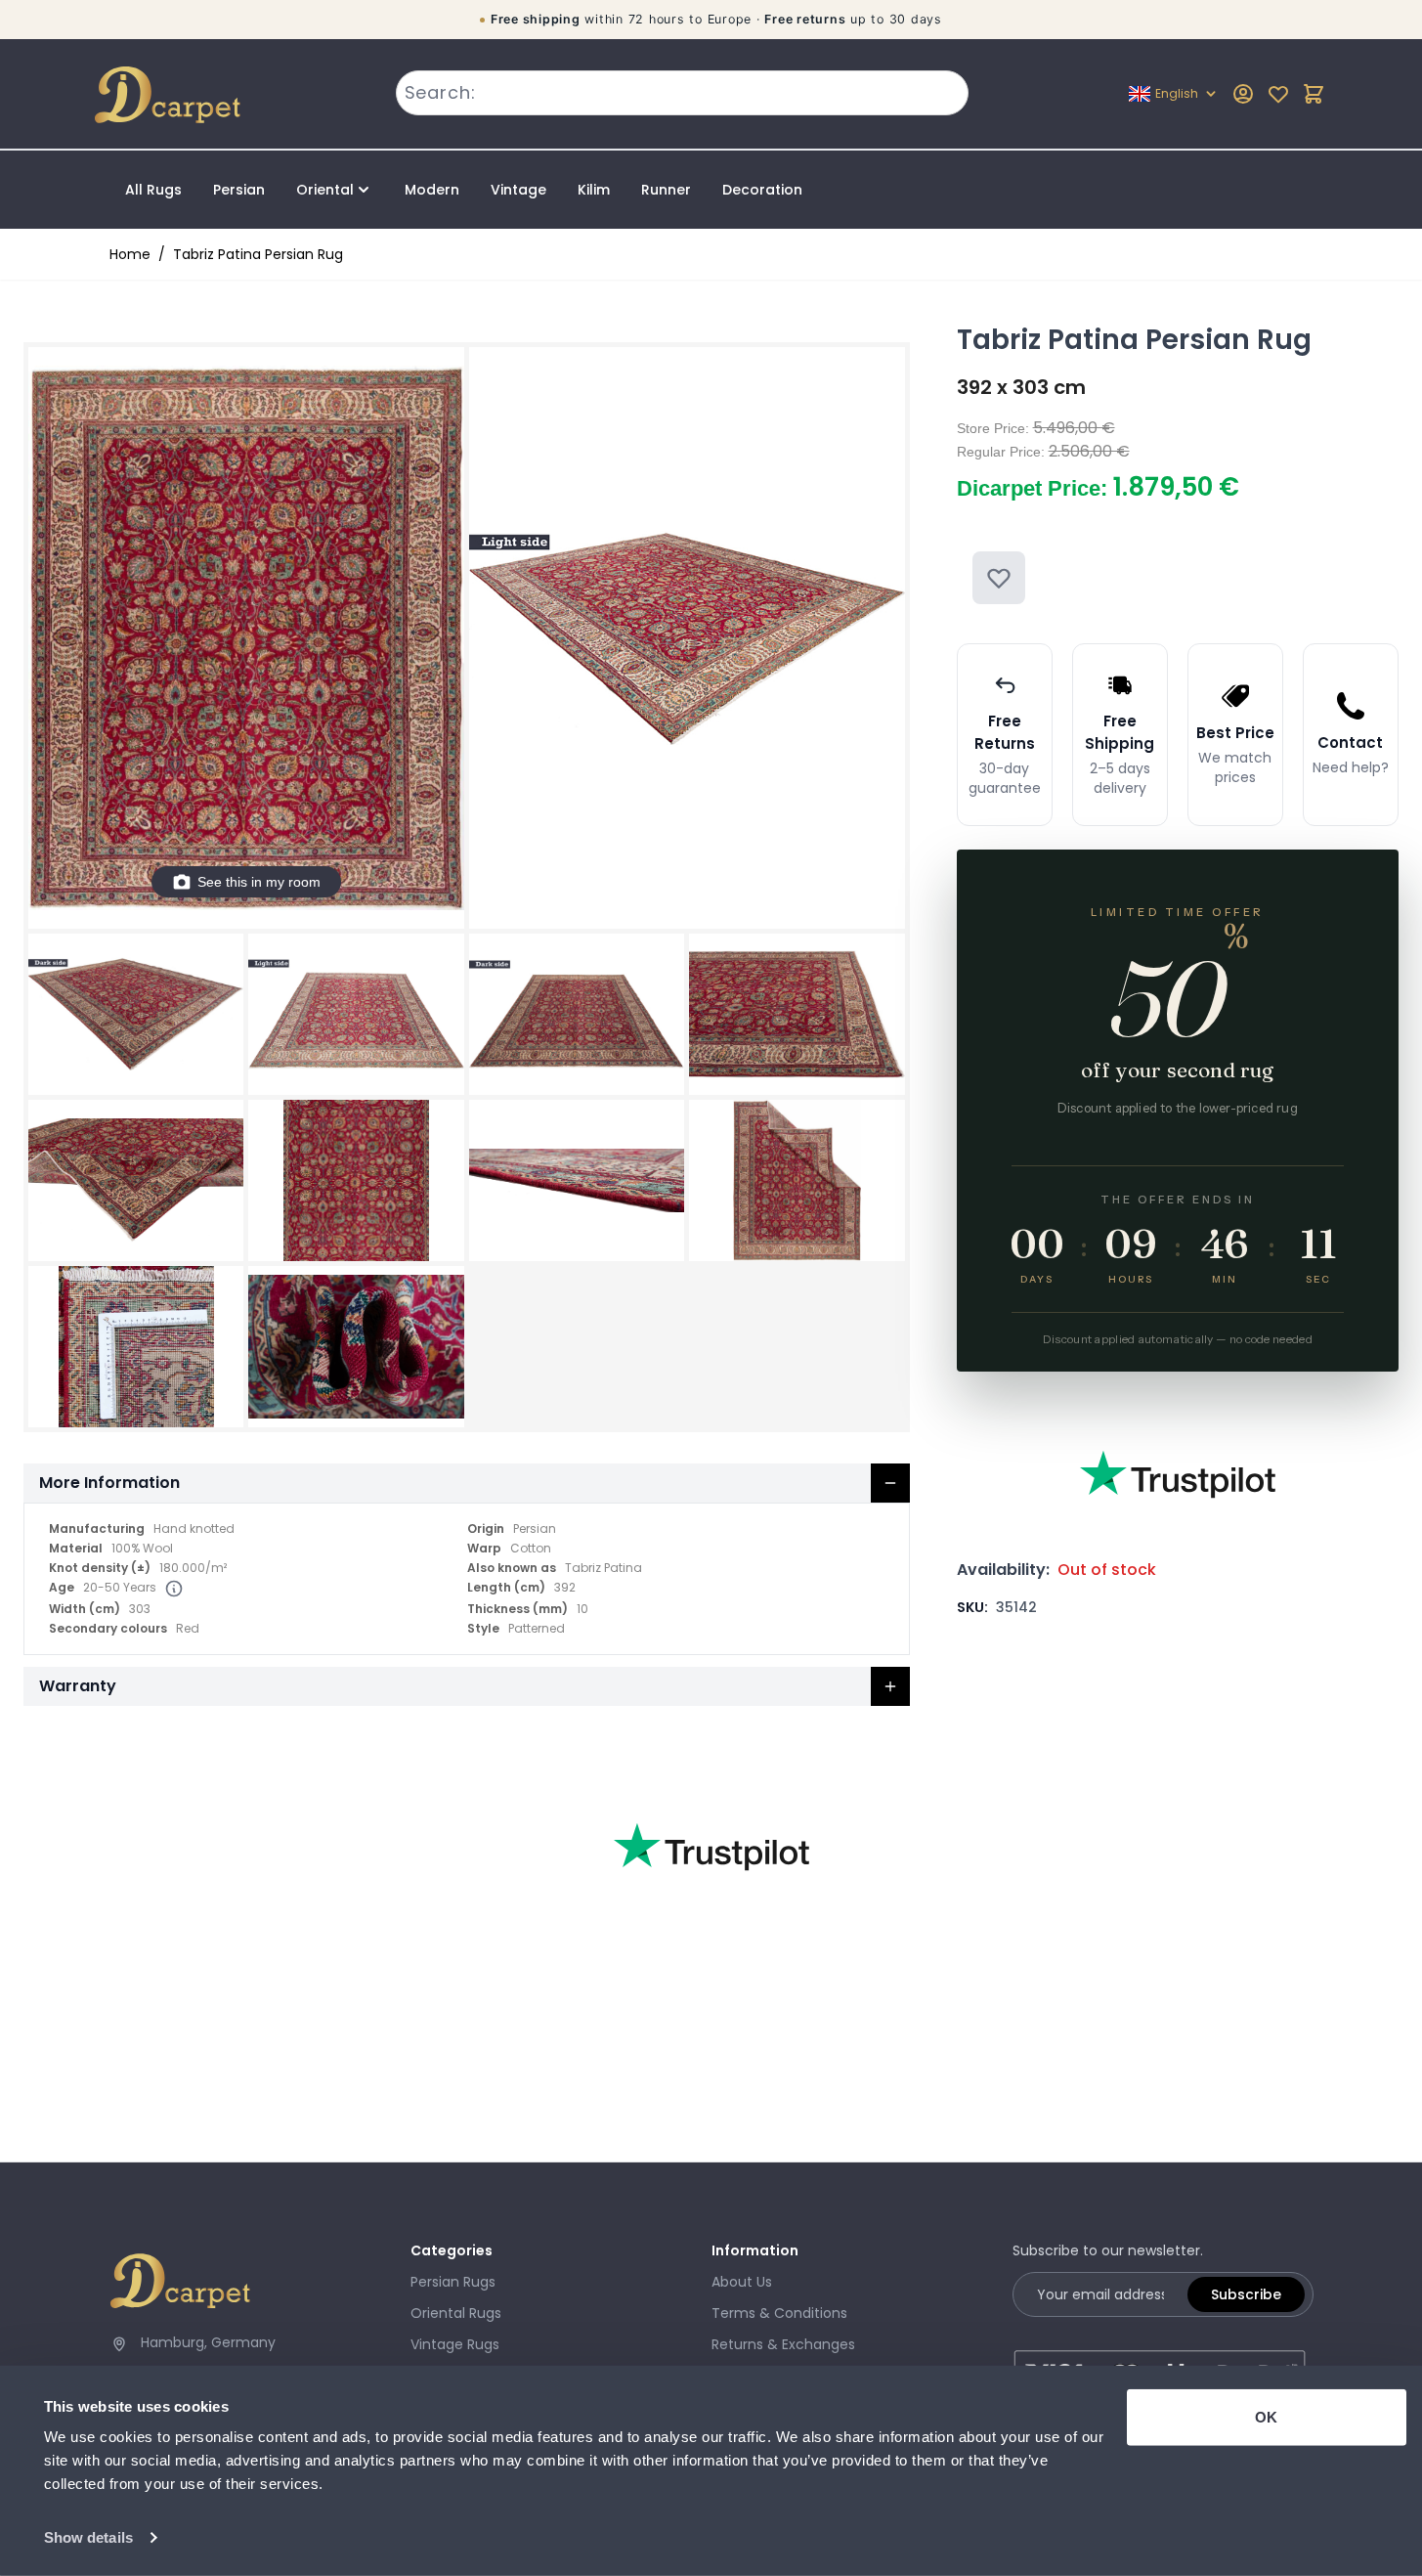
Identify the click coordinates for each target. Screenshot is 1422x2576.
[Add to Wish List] (999, 578)
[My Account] (1243, 94)
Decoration (762, 190)
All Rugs (153, 190)
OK (1266, 2417)
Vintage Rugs (455, 2344)
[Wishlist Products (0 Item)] (1278, 94)
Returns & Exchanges (783, 2344)
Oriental (325, 190)
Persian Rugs (453, 2282)
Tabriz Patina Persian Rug (258, 254)
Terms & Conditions (779, 2313)
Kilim (594, 190)
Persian (239, 190)
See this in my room (259, 882)
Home (130, 254)
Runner (666, 190)
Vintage (518, 190)
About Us (742, 2282)
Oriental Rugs (456, 2313)
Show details (88, 2537)
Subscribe (1246, 2294)
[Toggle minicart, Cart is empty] (1314, 94)
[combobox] (682, 93)
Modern (432, 190)
